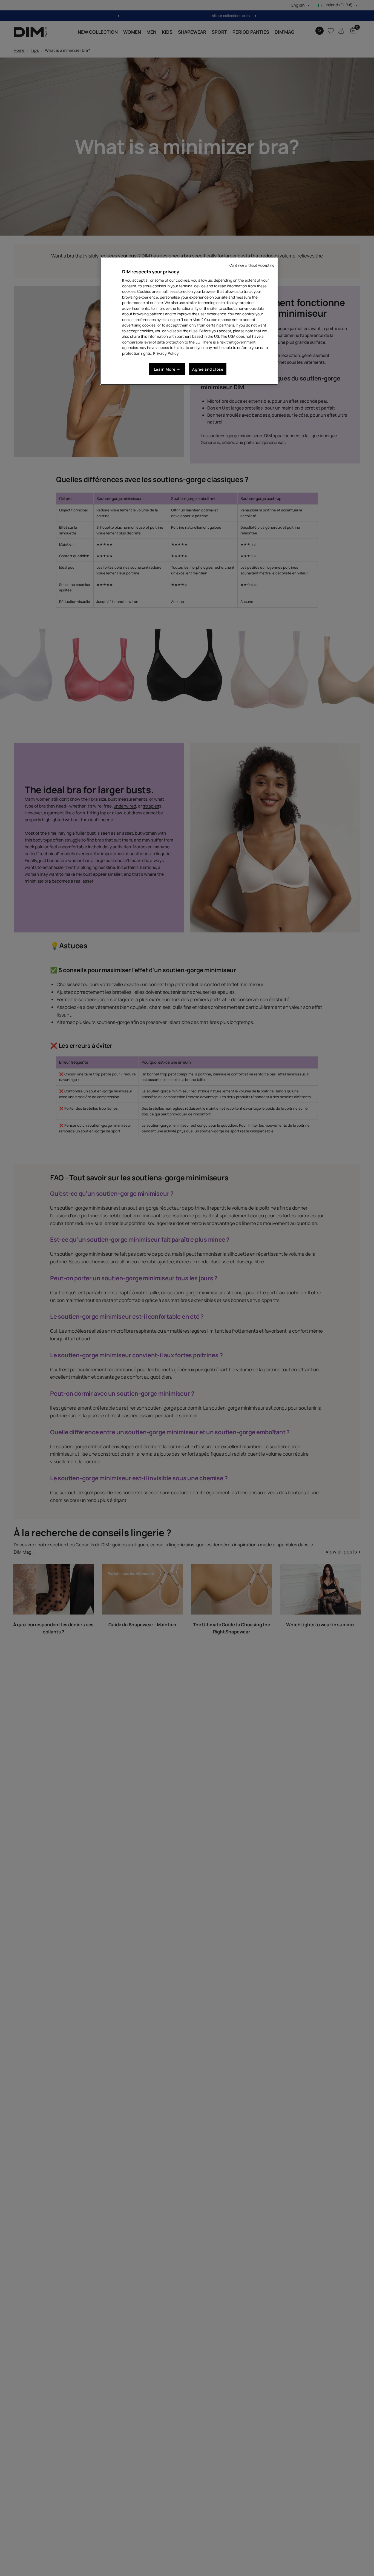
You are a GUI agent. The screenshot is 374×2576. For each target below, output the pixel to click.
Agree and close (208, 369)
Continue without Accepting (252, 265)
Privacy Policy (166, 353)
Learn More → (167, 369)
